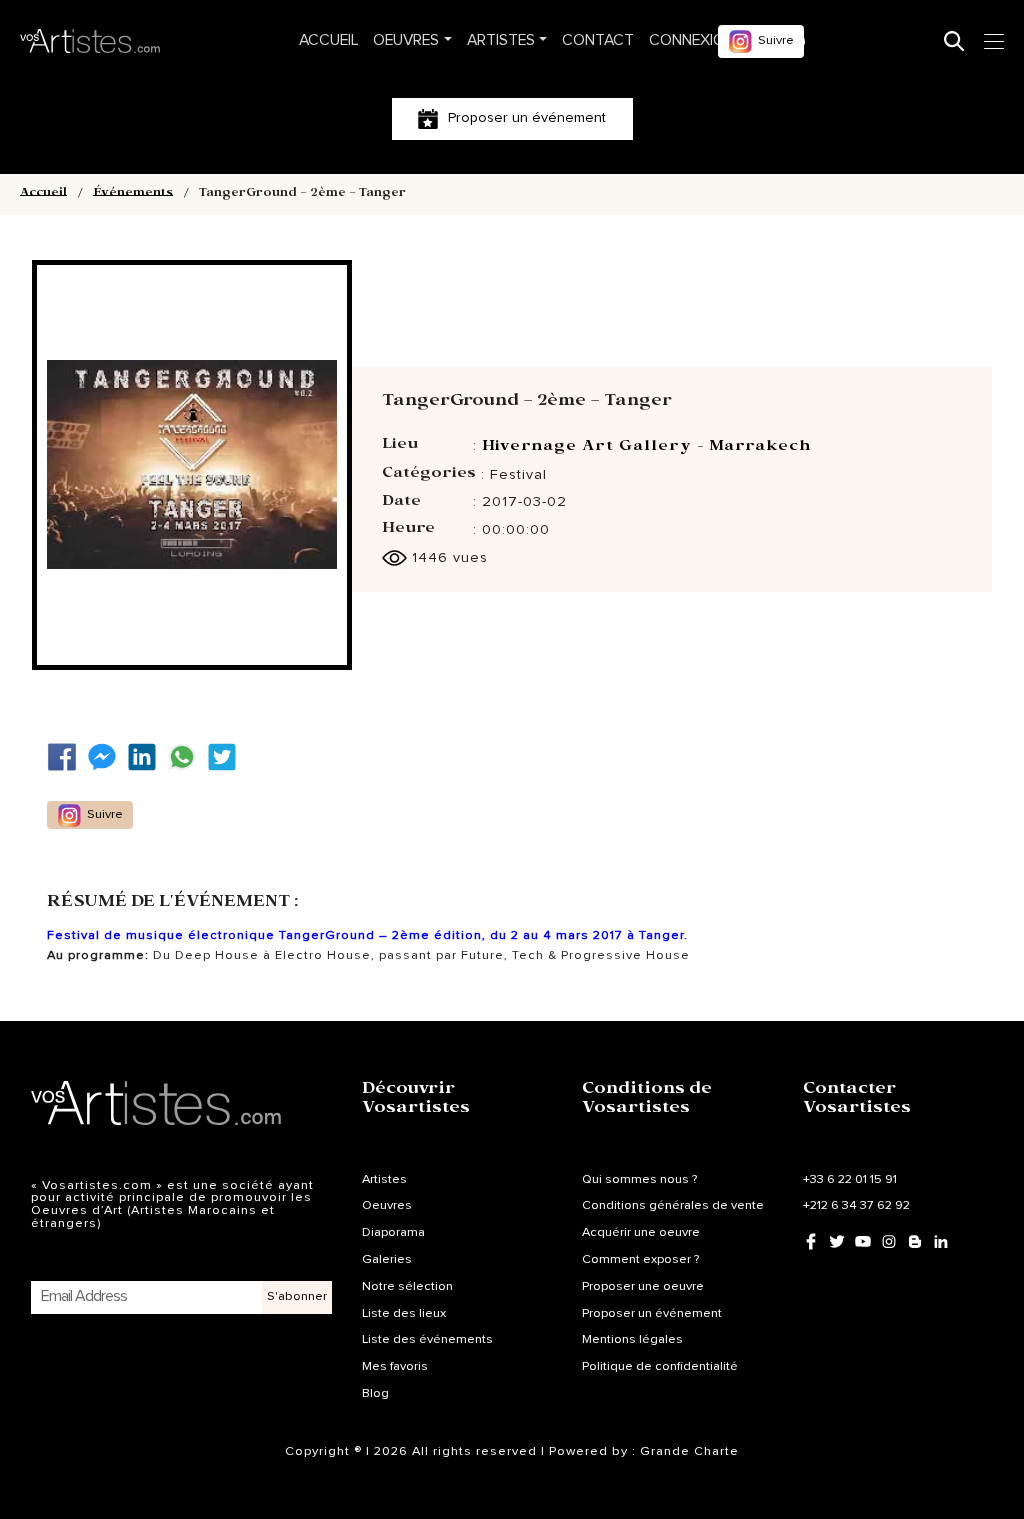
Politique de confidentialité (660, 1366)
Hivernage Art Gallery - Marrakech (646, 448)
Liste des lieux (404, 1313)
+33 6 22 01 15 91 (850, 1179)
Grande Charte (689, 1451)
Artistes (501, 40)
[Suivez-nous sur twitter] (227, 757)
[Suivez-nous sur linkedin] (147, 757)
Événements (133, 194)
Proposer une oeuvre (643, 1286)
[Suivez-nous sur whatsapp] (187, 757)
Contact (598, 40)
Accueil (328, 40)
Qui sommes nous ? (639, 1179)
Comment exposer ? (640, 1259)
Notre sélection (407, 1286)
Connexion (692, 40)
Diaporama (393, 1232)
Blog (375, 1393)
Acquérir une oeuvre (641, 1232)
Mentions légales (632, 1339)
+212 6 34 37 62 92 (856, 1205)
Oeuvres (406, 40)
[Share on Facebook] (67, 757)
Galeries (387, 1259)
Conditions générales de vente (673, 1205)
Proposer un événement (652, 1313)
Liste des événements (427, 1339)
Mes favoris (395, 1366)
